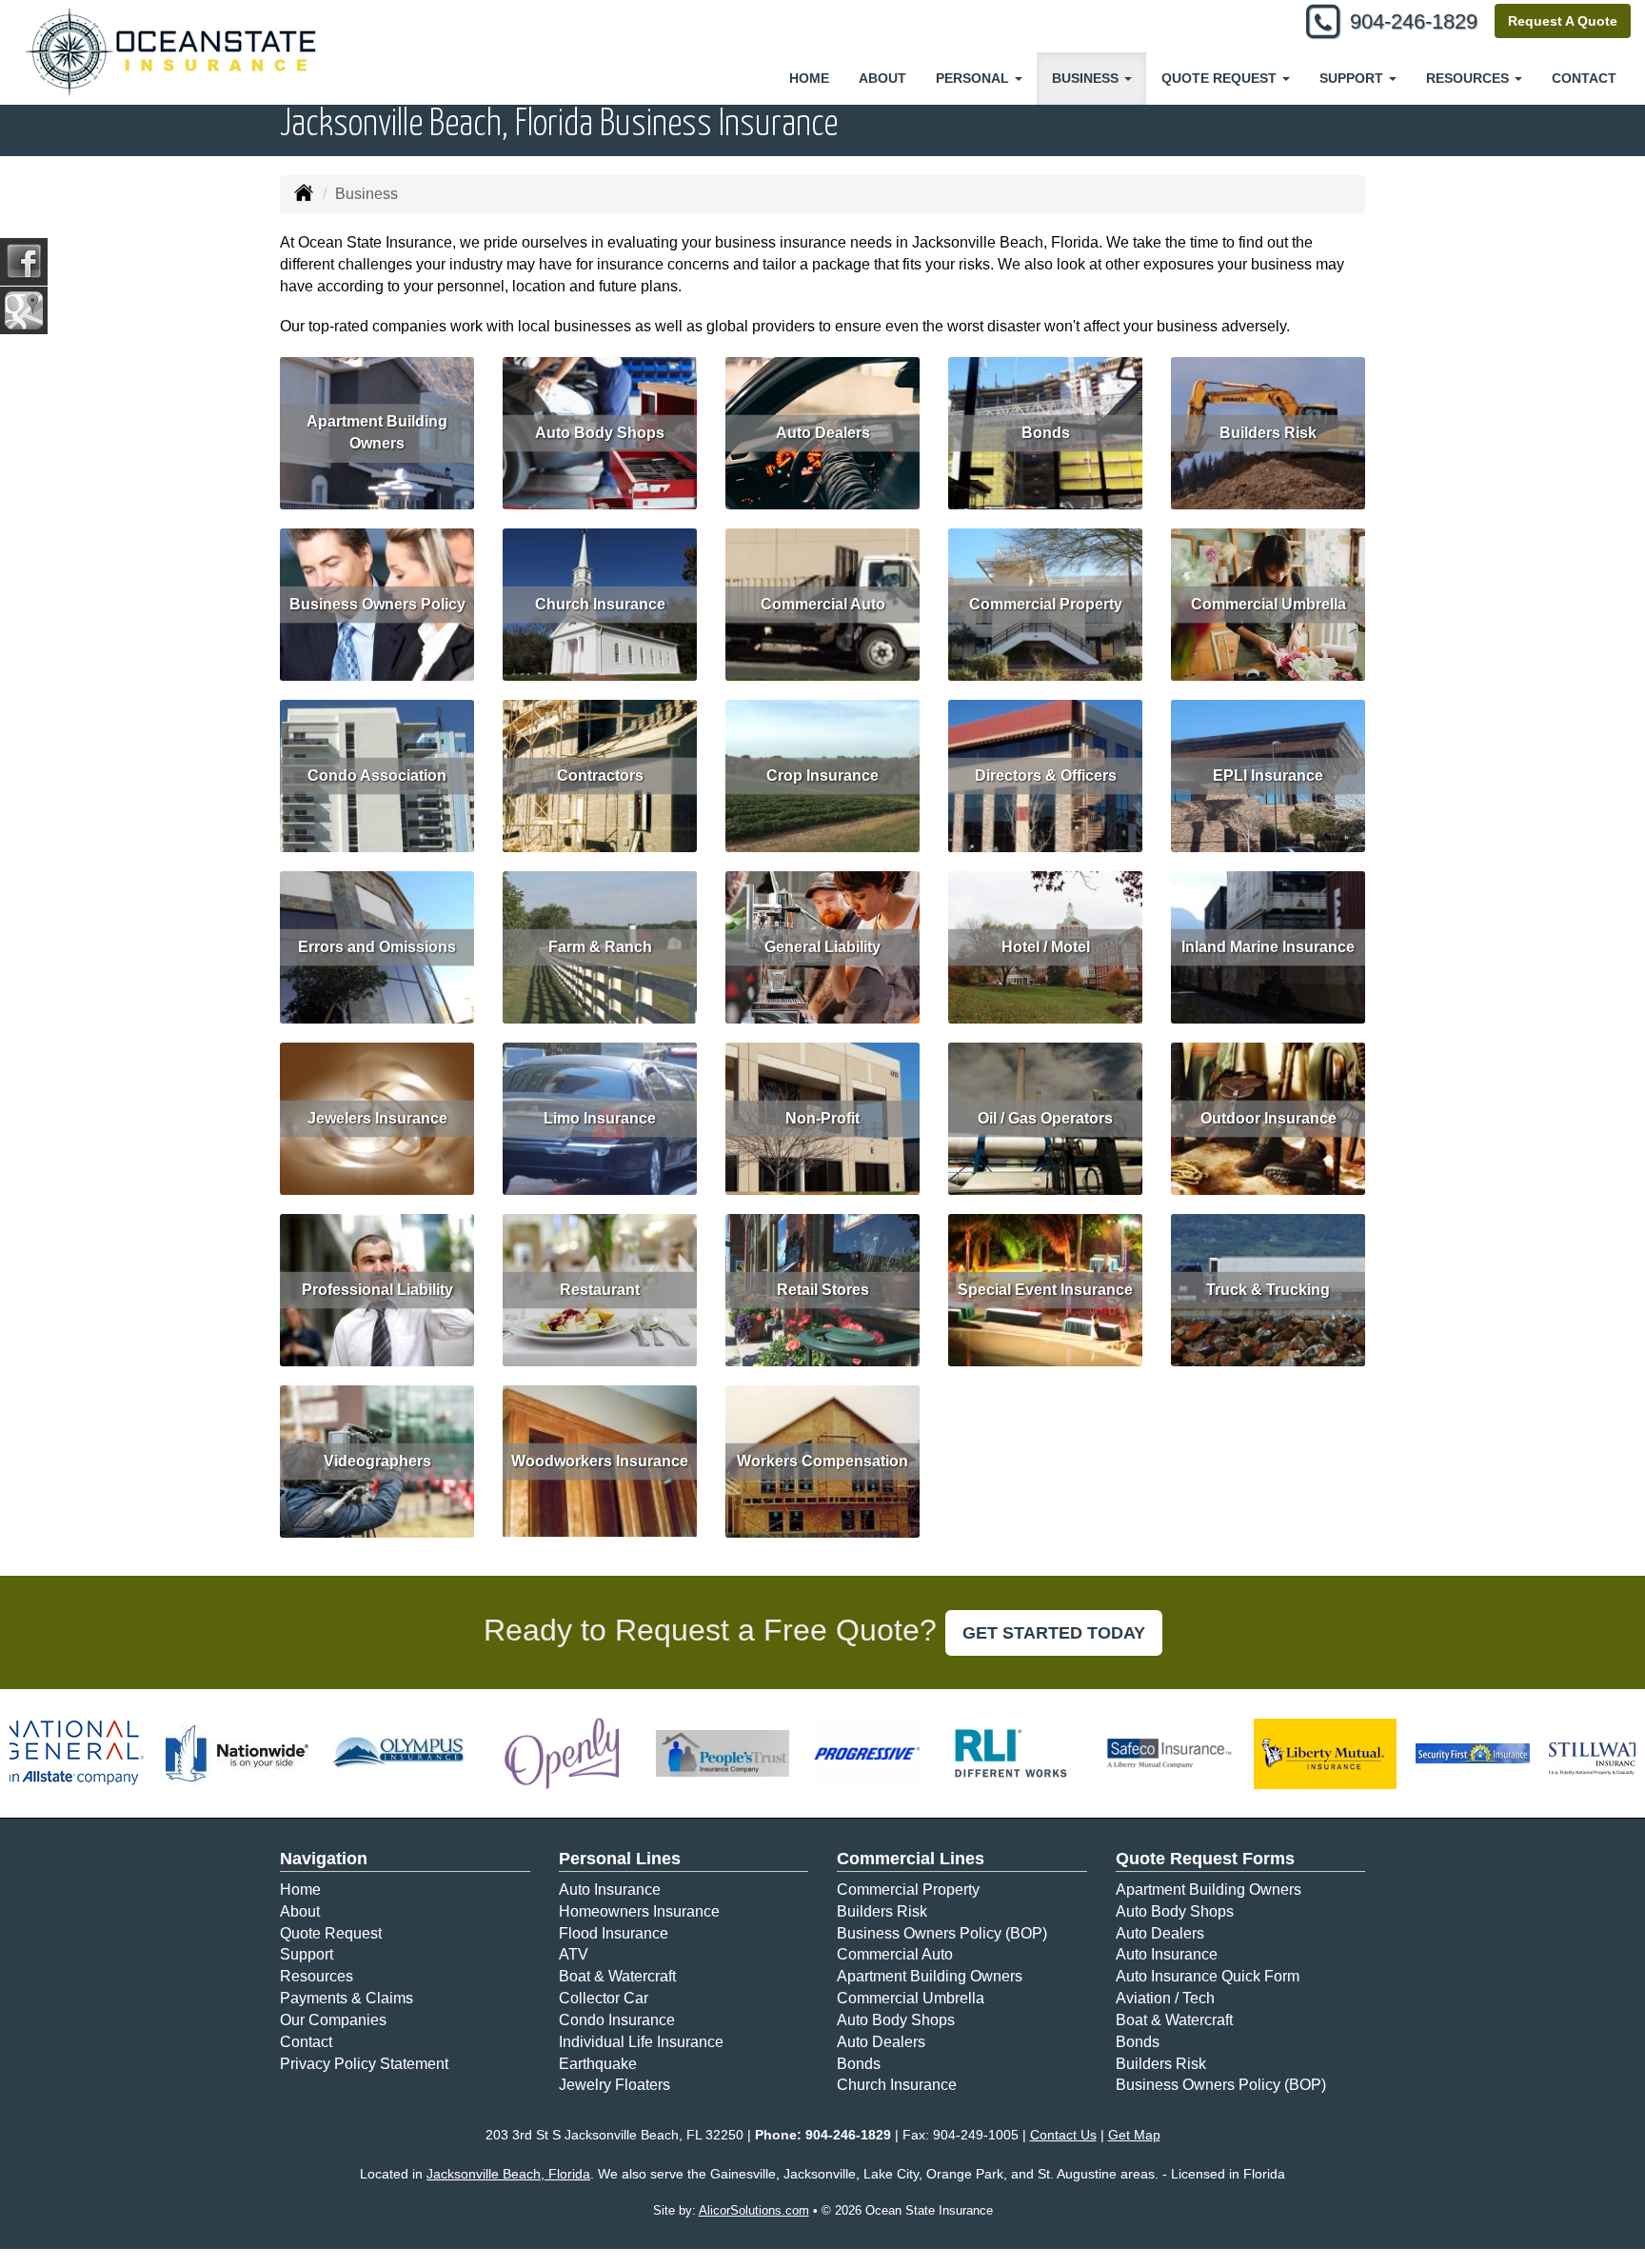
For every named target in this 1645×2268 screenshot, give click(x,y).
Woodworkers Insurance (600, 1461)
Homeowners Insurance (639, 1911)
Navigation (324, 1859)
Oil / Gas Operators (1045, 1118)
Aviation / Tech (1165, 1998)
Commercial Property (1046, 604)
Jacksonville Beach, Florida (508, 2174)
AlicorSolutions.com (754, 2210)
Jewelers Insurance (377, 1118)
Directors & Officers (1046, 776)
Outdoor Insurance (1268, 1118)
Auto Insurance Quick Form (1208, 1976)
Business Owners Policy (377, 604)
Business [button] (1087, 78)
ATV (574, 1954)
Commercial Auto (823, 604)
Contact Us (1063, 2135)
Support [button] (1353, 78)
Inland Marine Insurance (1268, 947)
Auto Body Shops (600, 433)
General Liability (822, 947)
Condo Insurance (617, 2020)
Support (307, 1954)
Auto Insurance (610, 1890)
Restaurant (600, 1290)
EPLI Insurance (1268, 776)
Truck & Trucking (1268, 1290)
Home (809, 78)
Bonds (1046, 433)
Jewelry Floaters (614, 2085)
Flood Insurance (614, 1933)
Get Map (1134, 2135)
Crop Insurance (822, 776)
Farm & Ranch (600, 947)
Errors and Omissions (377, 947)
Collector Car (604, 1998)
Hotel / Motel (1046, 947)
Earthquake (598, 2064)
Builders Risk (1268, 433)
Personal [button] (974, 78)
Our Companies (333, 2020)
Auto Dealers (823, 433)
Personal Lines (620, 1859)
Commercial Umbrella (1268, 604)
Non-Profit (822, 1118)
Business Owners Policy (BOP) (942, 1933)
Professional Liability (377, 1290)
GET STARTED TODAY (1054, 1633)
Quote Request (331, 1933)
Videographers (377, 1461)
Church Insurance (600, 604)
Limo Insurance (600, 1118)
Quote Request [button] (1221, 78)
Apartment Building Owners (377, 432)
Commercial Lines (911, 1859)
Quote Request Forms (1205, 1859)
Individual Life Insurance (641, 2042)
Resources (317, 1976)
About (882, 78)
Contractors (600, 776)
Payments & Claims (347, 1998)
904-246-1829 (1414, 21)
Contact (1584, 78)
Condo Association (377, 776)
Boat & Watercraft (617, 1976)
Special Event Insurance (1045, 1290)
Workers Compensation (822, 1461)
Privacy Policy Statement (364, 2064)
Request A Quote (1563, 21)
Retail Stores (823, 1290)
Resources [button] (1469, 78)
